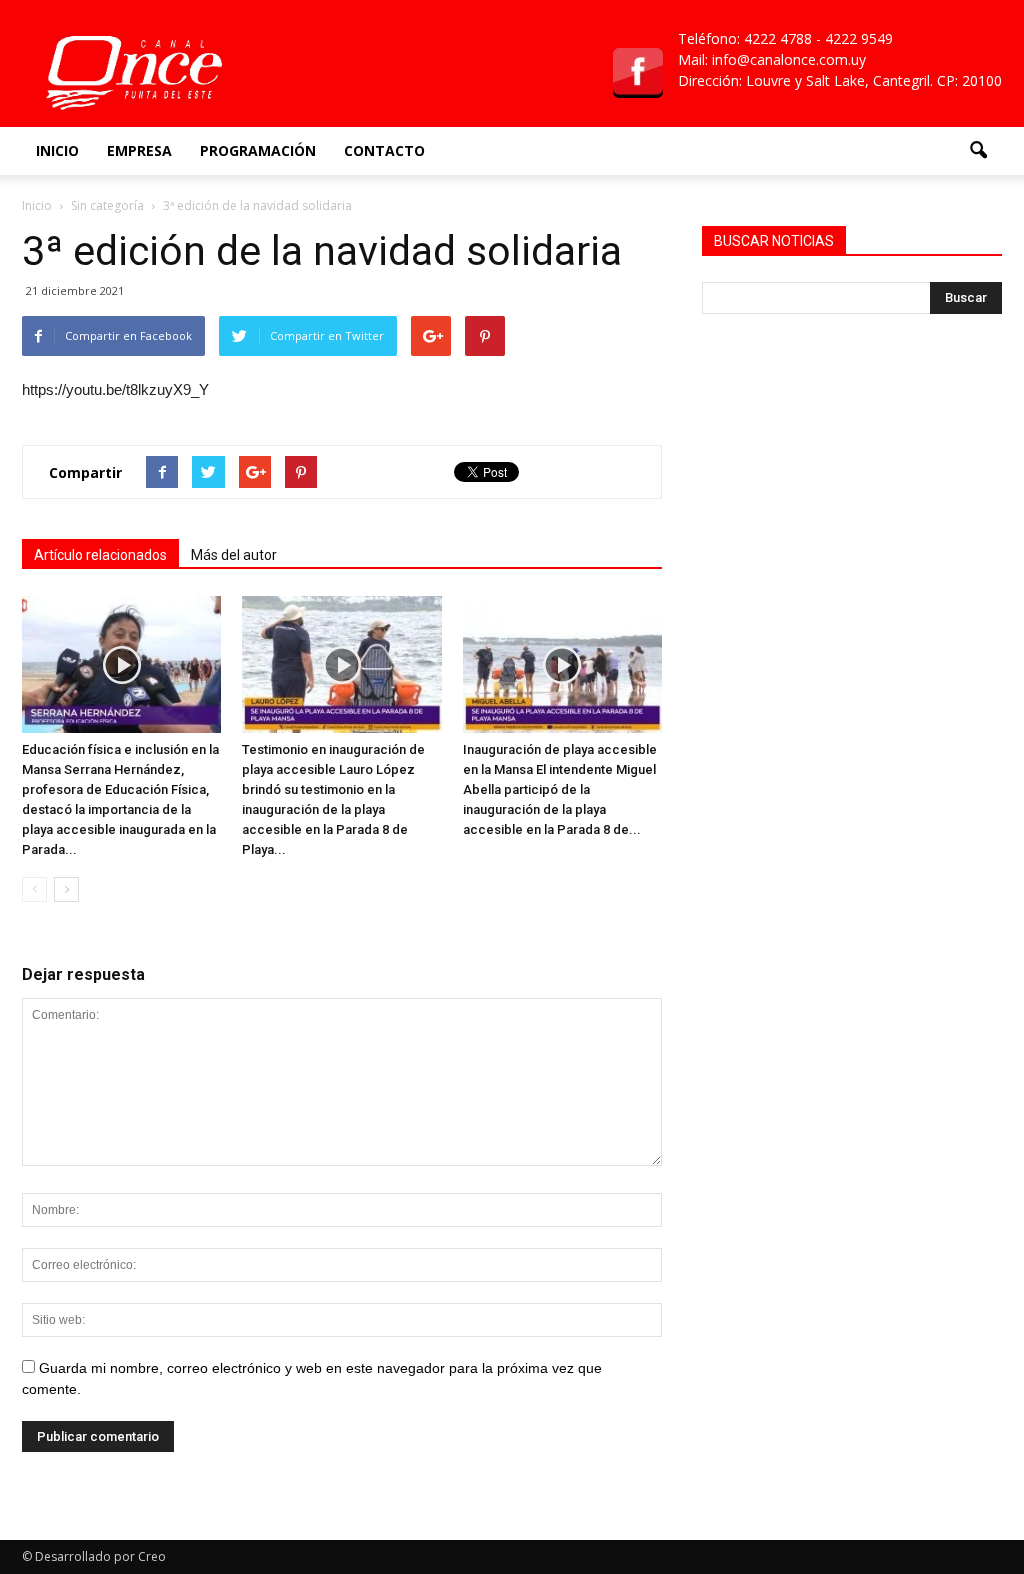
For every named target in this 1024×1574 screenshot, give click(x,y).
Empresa (139, 150)
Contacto (384, 150)
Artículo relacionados (100, 555)
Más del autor (234, 555)
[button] (978, 151)
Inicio (57, 150)
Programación (258, 150)
